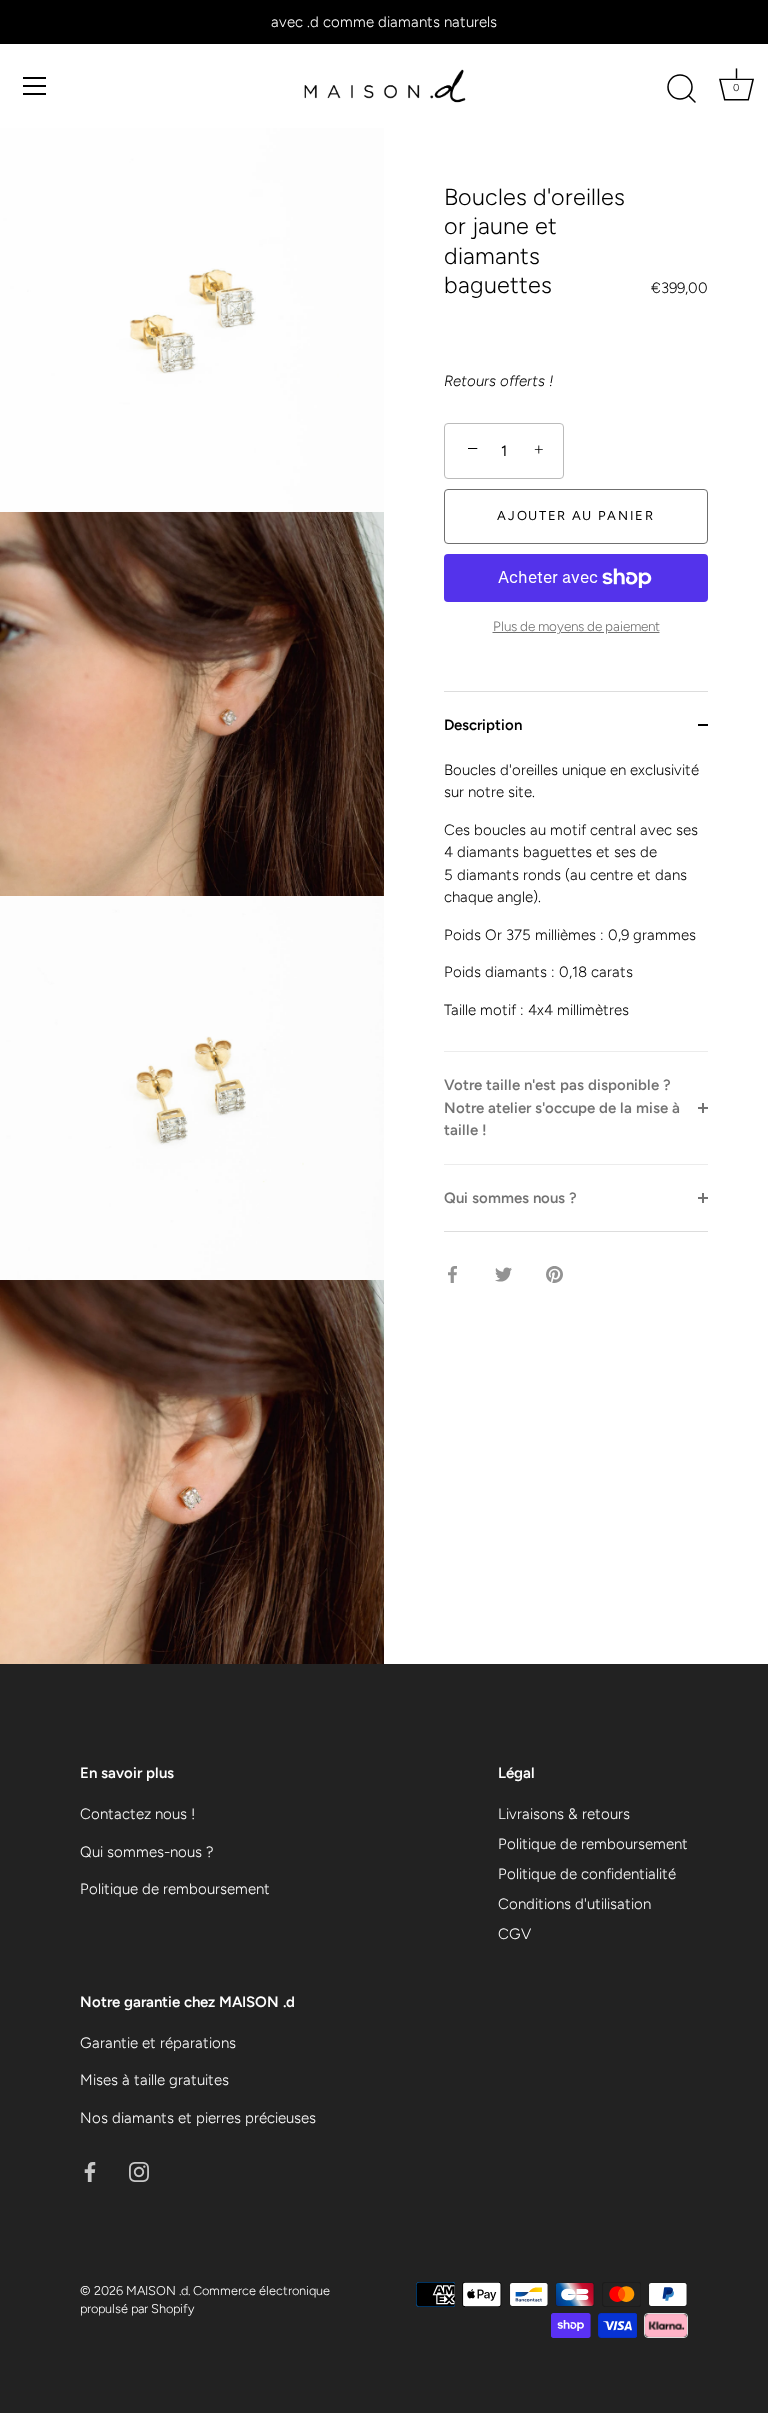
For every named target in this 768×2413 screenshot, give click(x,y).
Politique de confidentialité (587, 1874)
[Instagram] (139, 2170)
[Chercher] (681, 89)
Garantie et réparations (158, 2043)
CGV (514, 1934)
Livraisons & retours (564, 1814)
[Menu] (35, 86)
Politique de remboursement (175, 1889)
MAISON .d (157, 2290)
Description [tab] (483, 725)
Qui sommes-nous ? (147, 1852)
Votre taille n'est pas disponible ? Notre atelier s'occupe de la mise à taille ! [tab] (562, 1107)
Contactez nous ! (137, 1814)
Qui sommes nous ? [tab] (510, 1198)
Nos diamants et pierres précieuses (198, 2118)
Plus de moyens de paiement (576, 626)
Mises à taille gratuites (154, 2080)
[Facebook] (90, 2170)
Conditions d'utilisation (574, 1904)
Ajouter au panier (576, 515)
